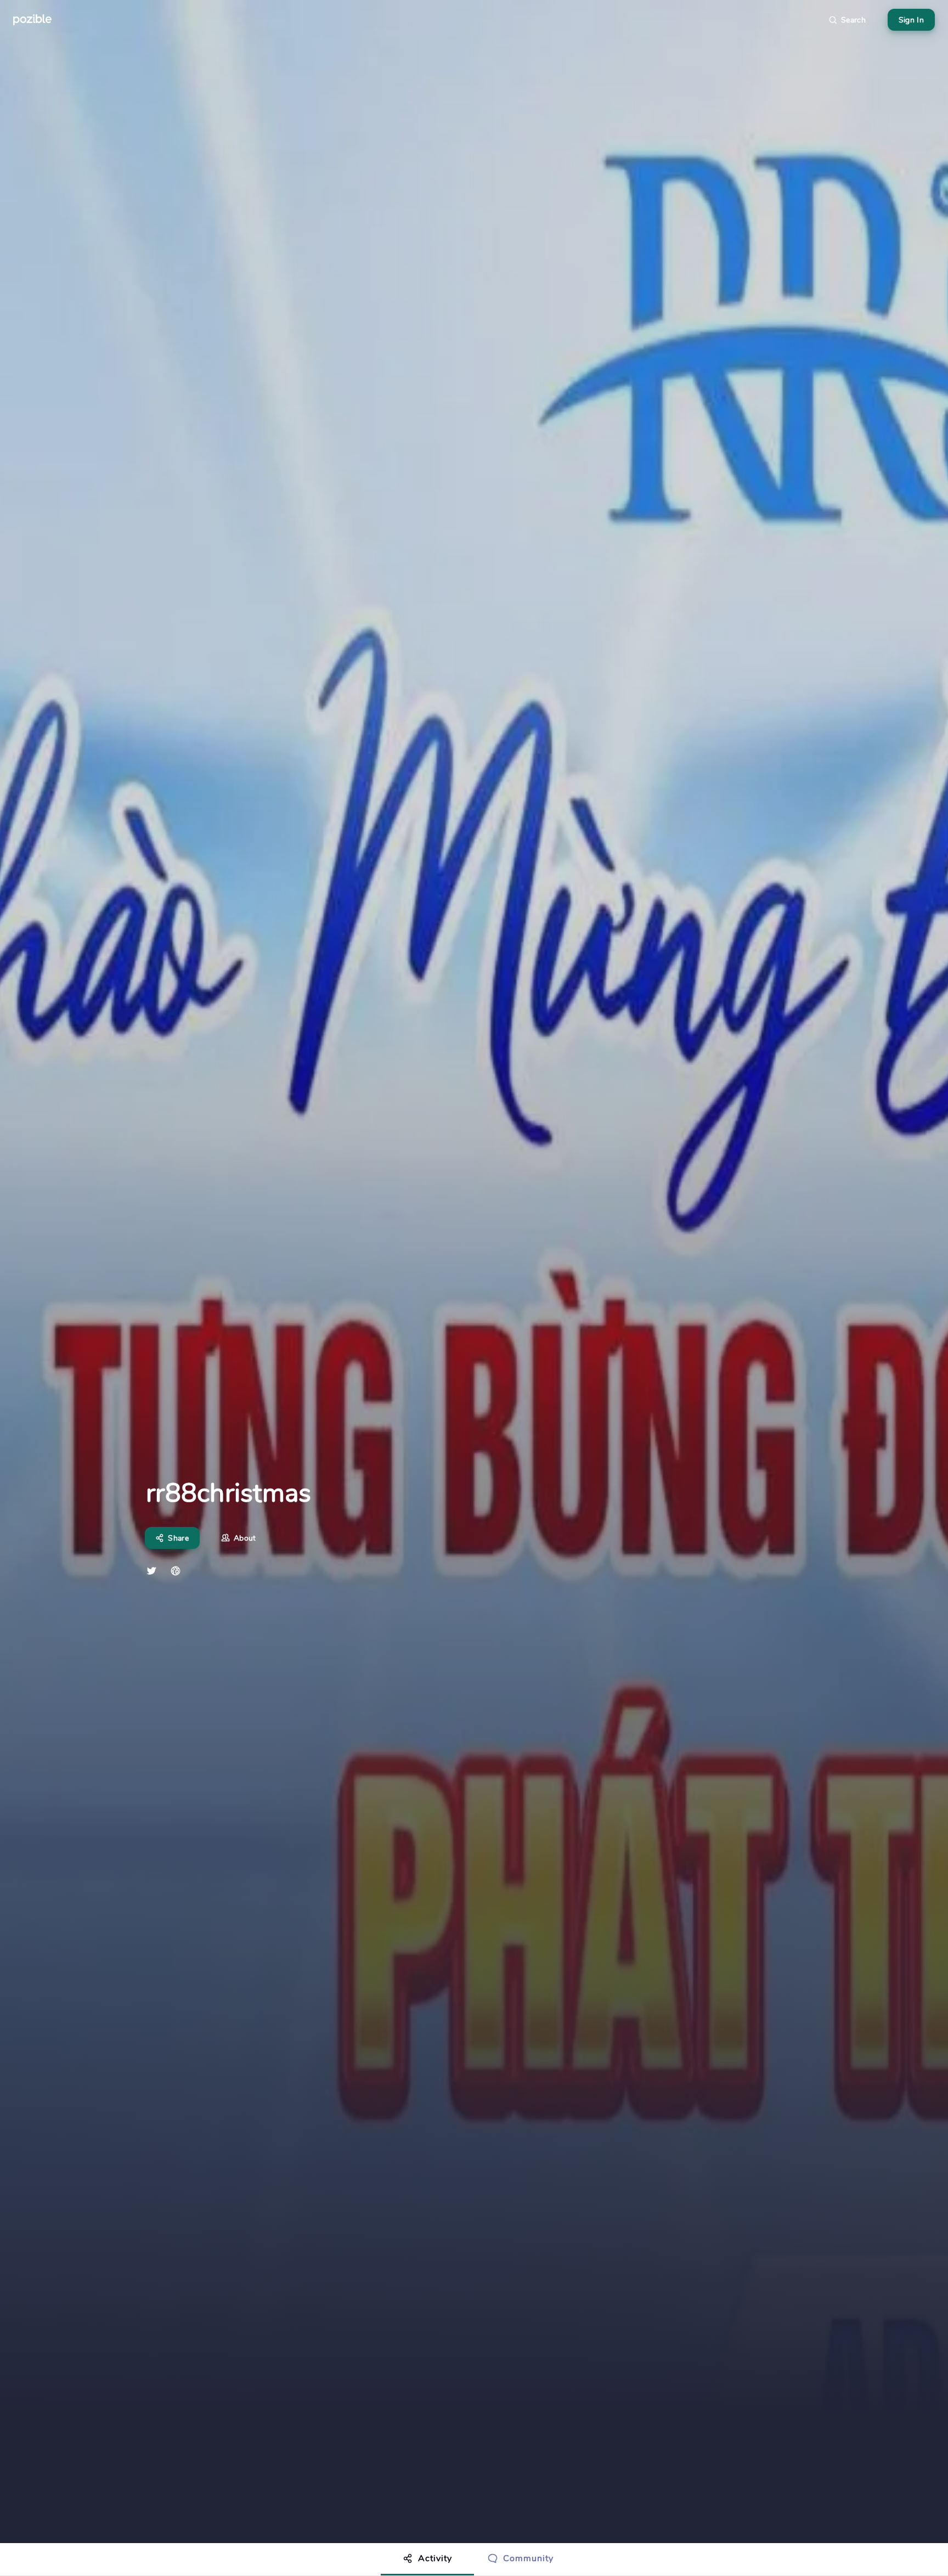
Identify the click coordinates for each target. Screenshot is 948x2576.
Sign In (911, 20)
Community (528, 2558)
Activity (435, 2558)
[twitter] (151, 1571)
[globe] (176, 1571)
